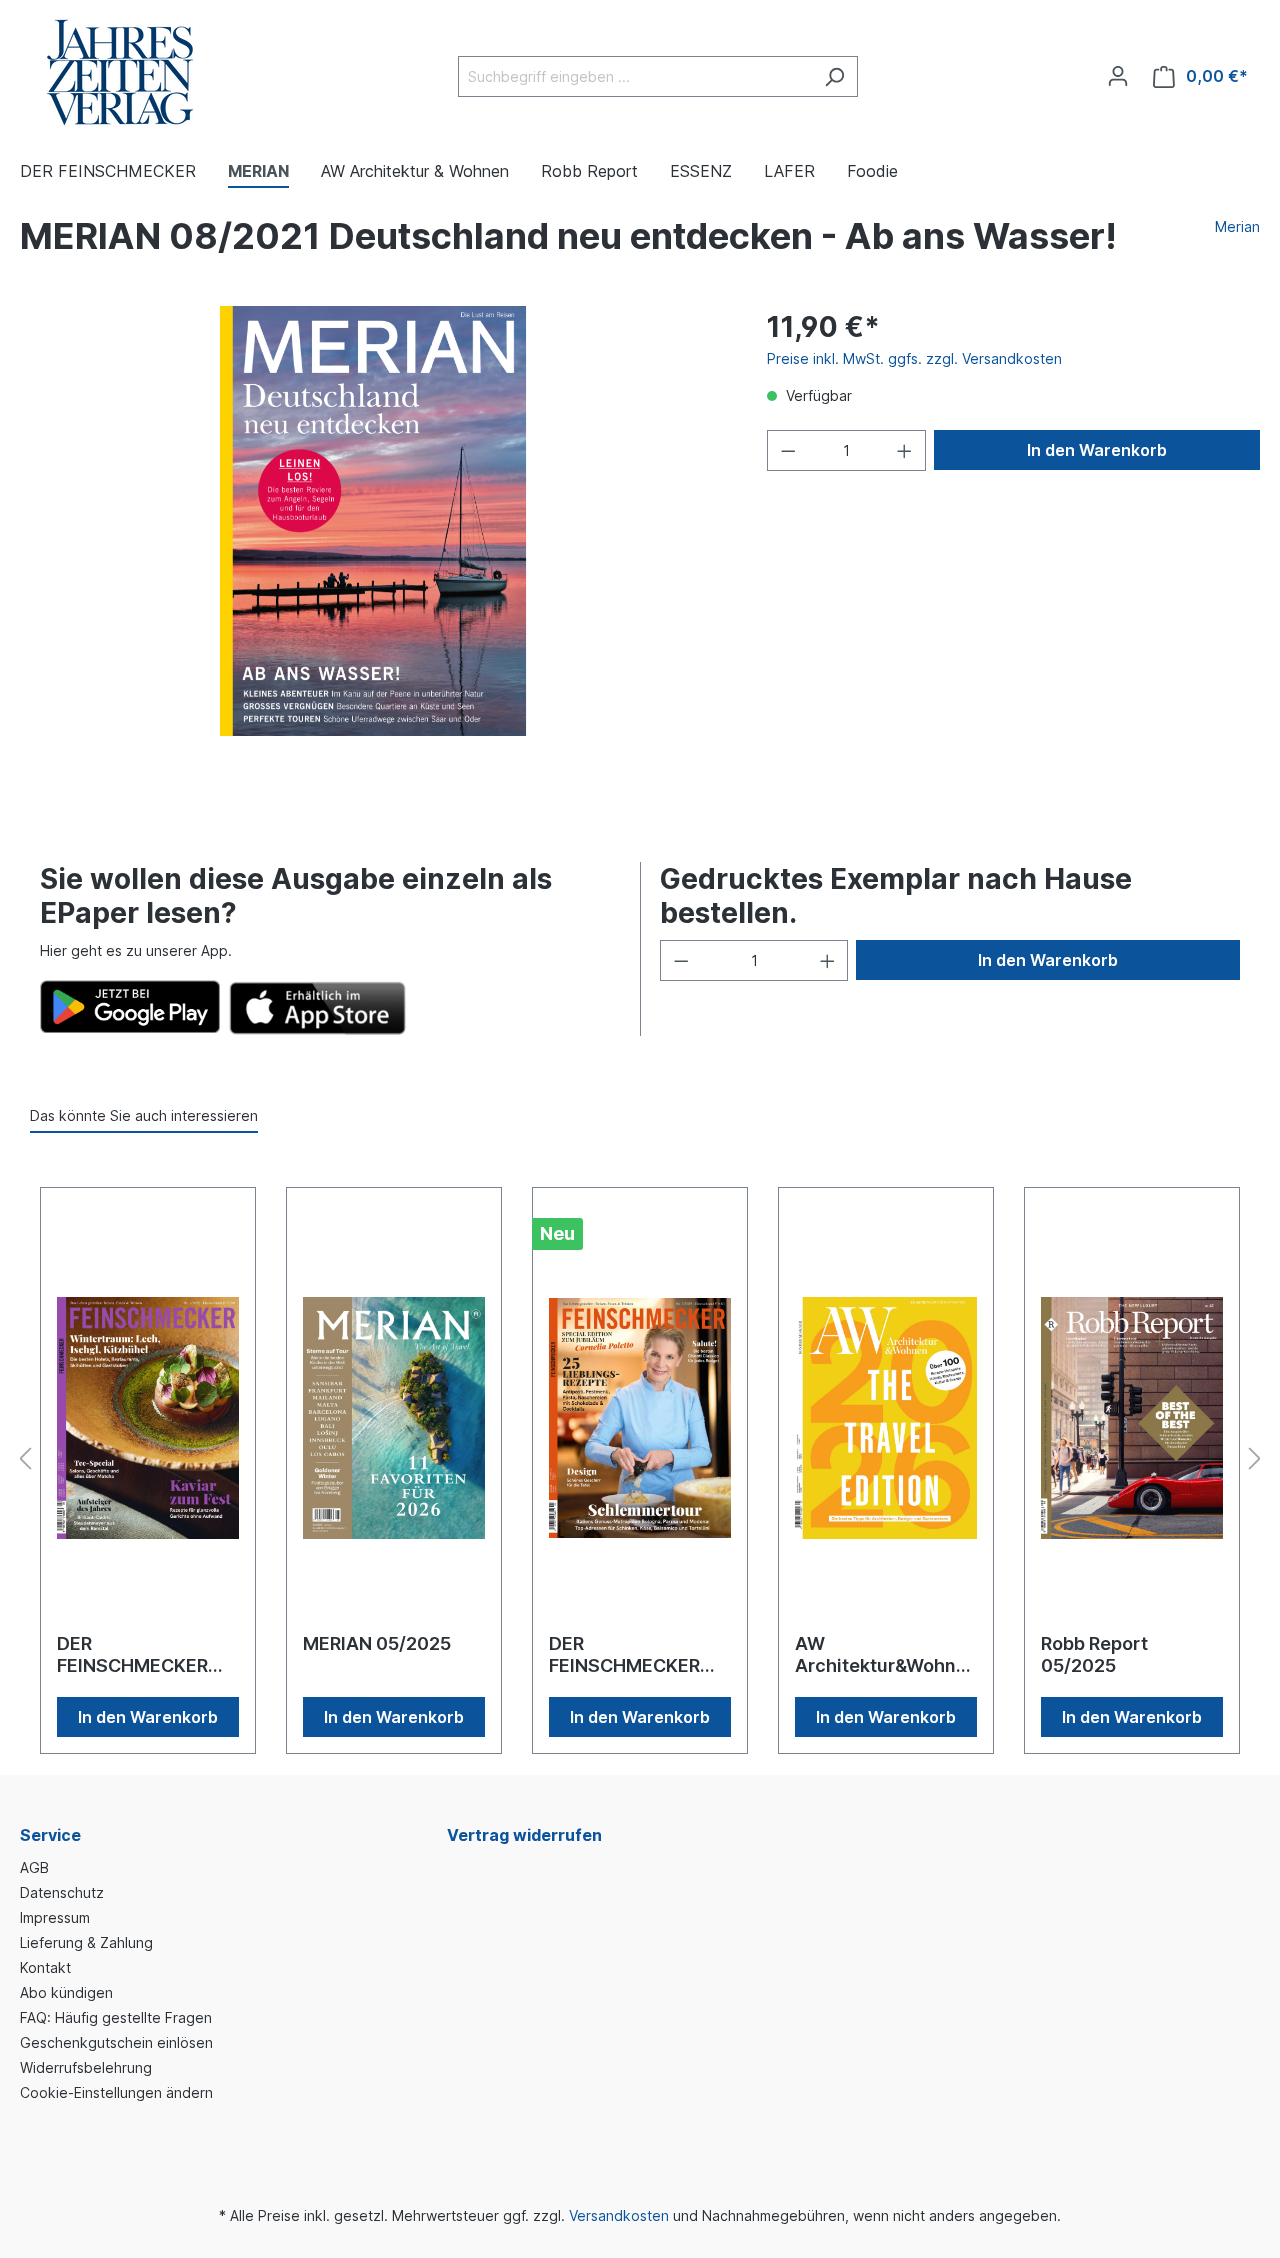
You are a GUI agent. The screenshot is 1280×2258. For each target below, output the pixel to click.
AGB (34, 1867)
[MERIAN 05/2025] (394, 1418)
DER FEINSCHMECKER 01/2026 (132, 1655)
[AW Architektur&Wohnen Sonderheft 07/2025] (886, 1418)
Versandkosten (619, 2215)
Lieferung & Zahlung (86, 1942)
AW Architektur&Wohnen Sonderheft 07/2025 (881, 1655)
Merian (1237, 226)
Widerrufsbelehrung (86, 2067)
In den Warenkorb (1097, 450)
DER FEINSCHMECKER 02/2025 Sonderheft (638, 1655)
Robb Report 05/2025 (1094, 1654)
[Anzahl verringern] (788, 450)
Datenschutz (62, 1892)
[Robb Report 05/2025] (1132, 1418)
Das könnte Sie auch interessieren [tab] (144, 1115)
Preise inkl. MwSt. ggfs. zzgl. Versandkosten (914, 358)
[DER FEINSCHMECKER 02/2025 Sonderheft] (640, 1418)
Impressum (55, 1917)
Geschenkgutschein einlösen (116, 2042)
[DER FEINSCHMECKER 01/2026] (148, 1418)
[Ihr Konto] (1118, 76)
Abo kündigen (66, 1992)
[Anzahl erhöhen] (905, 450)
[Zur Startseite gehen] (120, 72)
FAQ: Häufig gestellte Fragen (116, 2017)
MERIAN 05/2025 (377, 1643)
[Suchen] (834, 76)
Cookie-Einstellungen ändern (116, 2092)
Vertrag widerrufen (524, 1835)
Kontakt (45, 1967)
